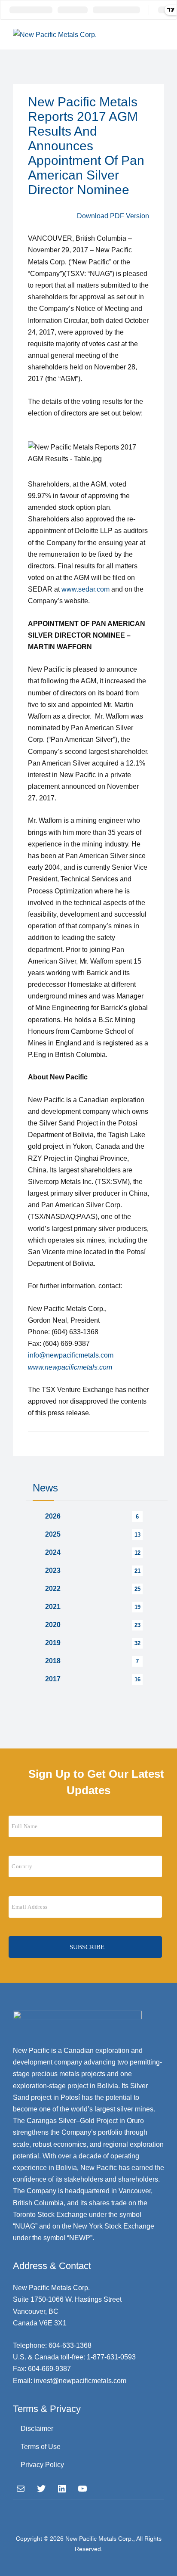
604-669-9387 (49, 2369)
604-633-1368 (70, 2345)
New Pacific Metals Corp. (99, 2539)
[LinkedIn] (62, 2489)
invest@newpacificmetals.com (80, 2381)
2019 (53, 1643)
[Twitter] (41, 2489)
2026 (53, 1516)
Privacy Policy (42, 2465)
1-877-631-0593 (111, 2357)
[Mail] (21, 2489)
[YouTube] (82, 2489)
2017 (53, 1679)
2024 (53, 1552)
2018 (53, 1661)
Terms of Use (41, 2447)
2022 (53, 1589)
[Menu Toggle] (156, 34)
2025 (53, 1534)
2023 (53, 1570)
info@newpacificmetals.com (71, 1355)
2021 (53, 1607)
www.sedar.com (85, 589)
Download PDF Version (113, 216)
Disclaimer (37, 2429)
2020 (53, 1625)
